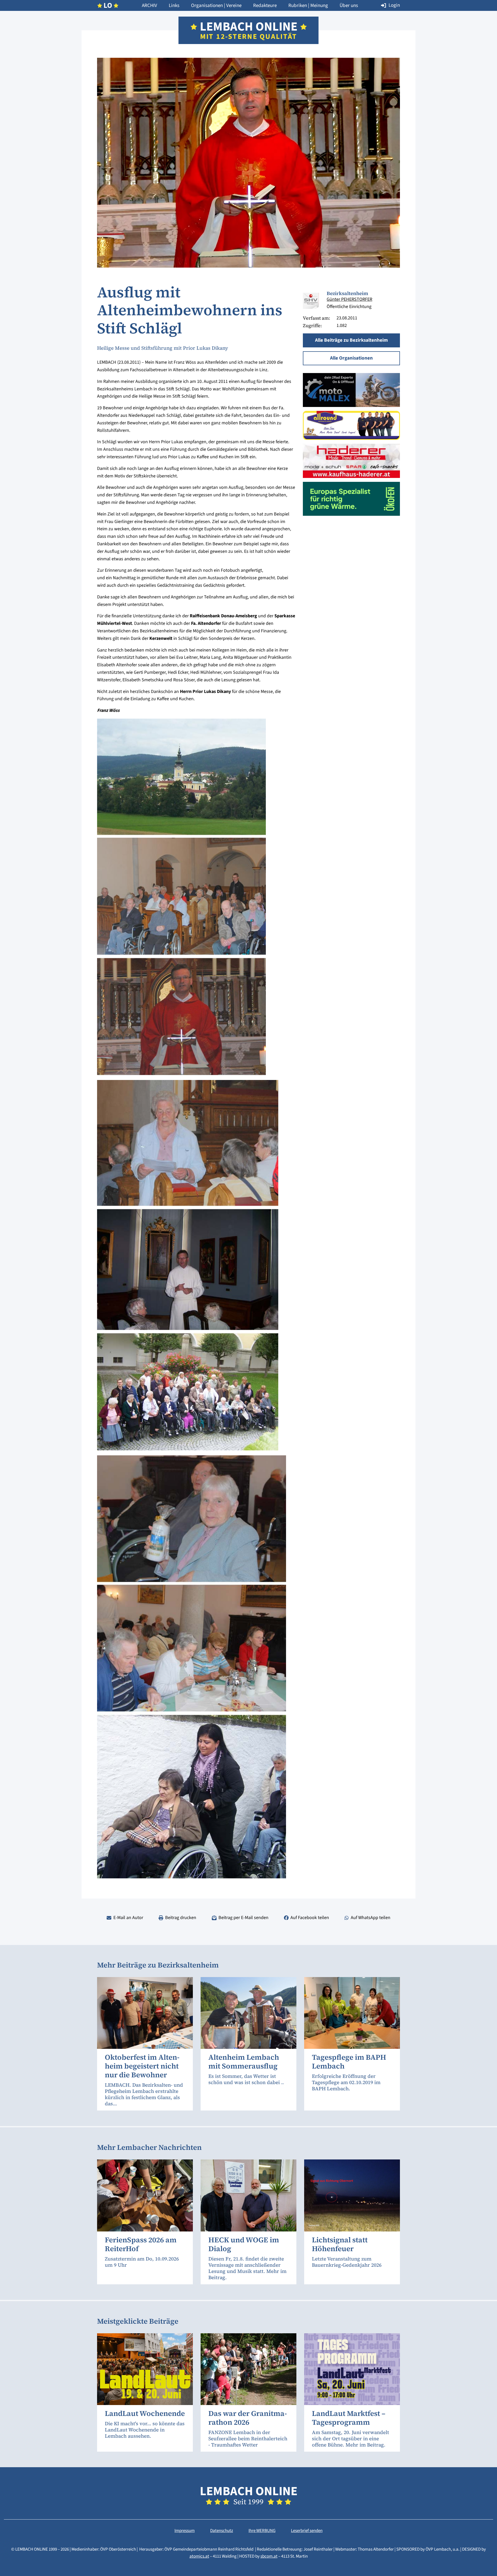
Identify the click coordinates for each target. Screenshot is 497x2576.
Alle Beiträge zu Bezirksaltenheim (351, 340)
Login (394, 5)
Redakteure (265, 6)
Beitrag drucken (181, 1918)
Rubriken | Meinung (308, 6)
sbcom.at (269, 2556)
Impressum (185, 2531)
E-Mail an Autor (128, 1918)
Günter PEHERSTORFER (349, 299)
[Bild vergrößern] (311, 301)
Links (174, 6)
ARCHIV (149, 6)
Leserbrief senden (307, 2531)
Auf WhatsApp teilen (371, 1918)
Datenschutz (222, 2531)
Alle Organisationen (351, 358)
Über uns (349, 6)
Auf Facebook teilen (310, 1918)
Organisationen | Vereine (216, 6)
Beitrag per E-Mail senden (243, 1918)
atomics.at (199, 2556)
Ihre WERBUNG (262, 2531)
